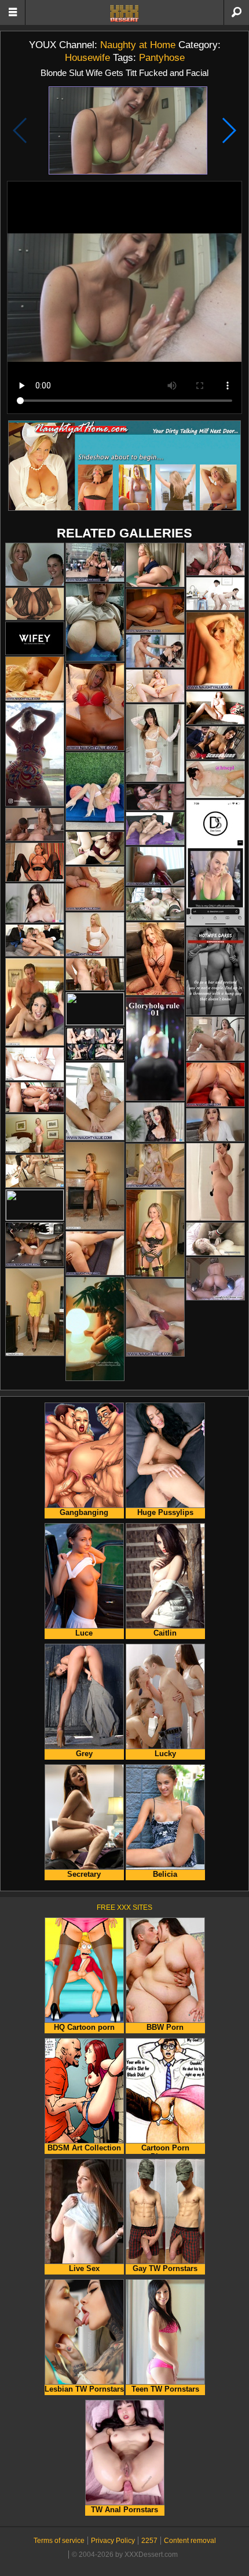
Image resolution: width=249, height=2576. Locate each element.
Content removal (190, 2541)
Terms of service (59, 2541)
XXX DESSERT (124, 13)
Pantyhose (162, 57)
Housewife (87, 57)
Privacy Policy (113, 2541)
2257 (149, 2541)
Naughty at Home (138, 45)
